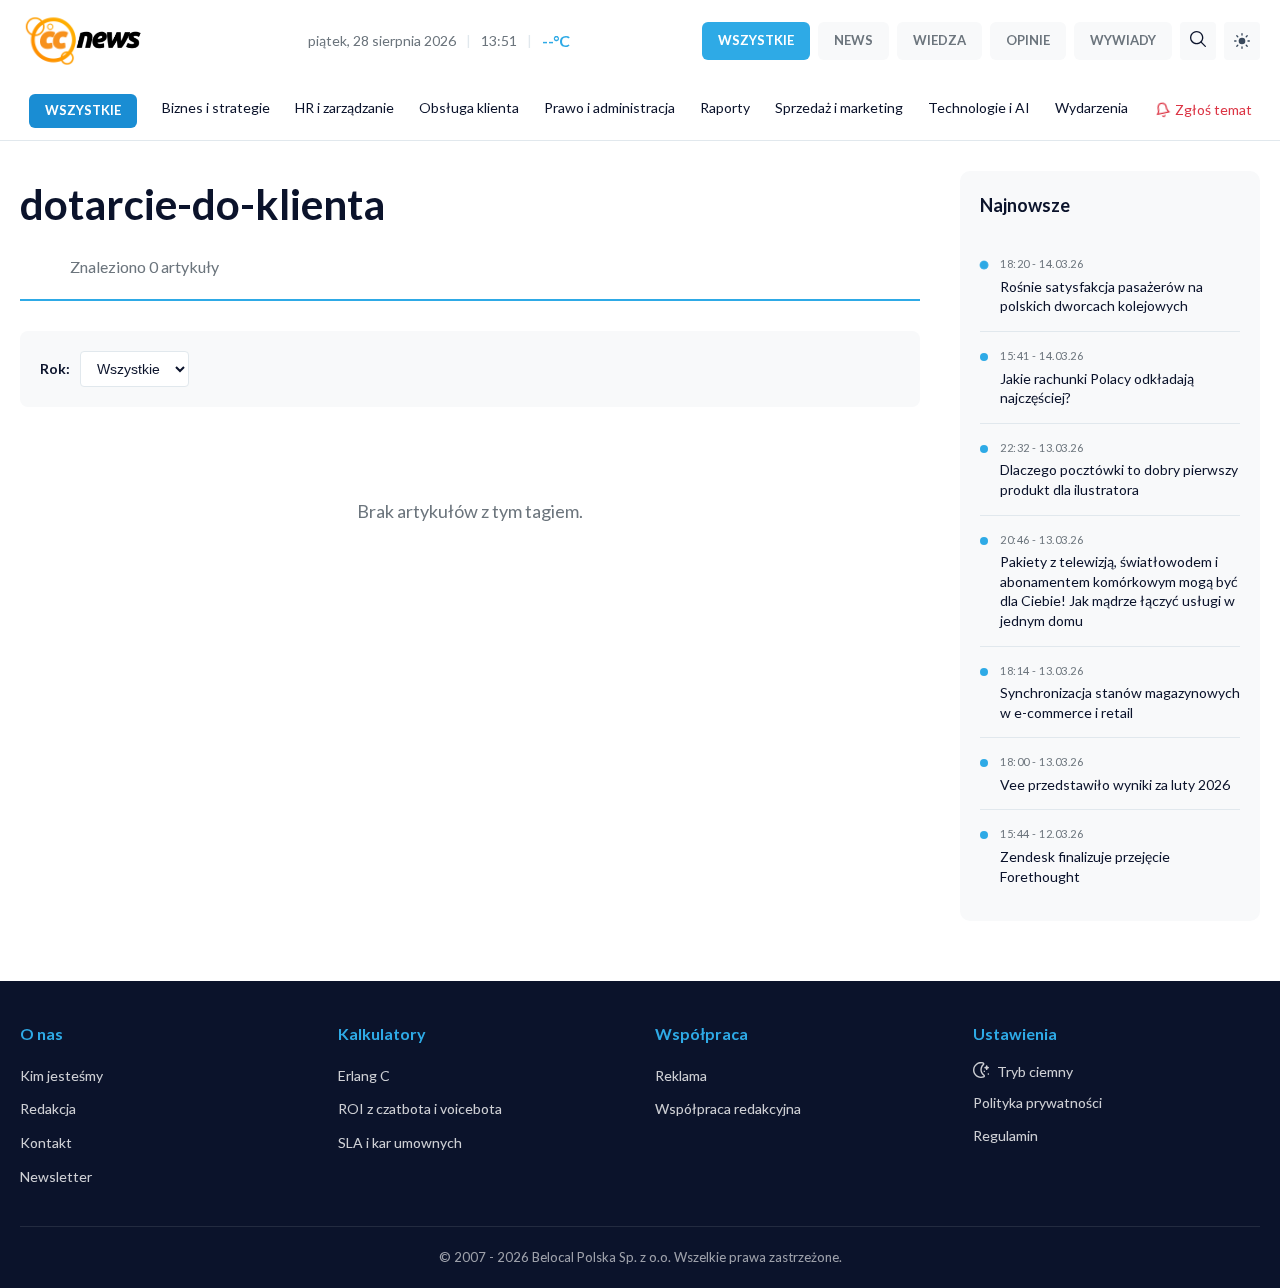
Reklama (681, 1075)
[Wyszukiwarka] (1198, 41)
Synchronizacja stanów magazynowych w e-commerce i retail (1120, 702)
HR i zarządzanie (344, 107)
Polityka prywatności (1037, 1102)
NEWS (853, 40)
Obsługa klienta (469, 107)
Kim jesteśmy (61, 1075)
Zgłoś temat (1213, 109)
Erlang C (364, 1075)
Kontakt (46, 1142)
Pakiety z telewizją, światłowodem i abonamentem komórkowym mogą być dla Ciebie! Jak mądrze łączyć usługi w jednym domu (1119, 591)
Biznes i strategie (216, 107)
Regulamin (1005, 1135)
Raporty (725, 107)
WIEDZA (939, 40)
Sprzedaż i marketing (839, 107)
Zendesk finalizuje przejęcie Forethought (1085, 866)
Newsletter (56, 1176)
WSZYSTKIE (756, 40)
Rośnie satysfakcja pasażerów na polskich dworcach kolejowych (1101, 296)
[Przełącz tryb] (1242, 41)
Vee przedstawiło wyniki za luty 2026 (1115, 784)
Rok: (55, 368)
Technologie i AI (979, 107)
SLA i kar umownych (400, 1142)
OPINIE (1028, 40)
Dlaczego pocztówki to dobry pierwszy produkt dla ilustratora (1119, 479)
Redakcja (48, 1108)
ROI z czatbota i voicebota (420, 1108)
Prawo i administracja (609, 107)
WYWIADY (1123, 40)
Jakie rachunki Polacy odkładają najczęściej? (1097, 388)
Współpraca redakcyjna (728, 1108)
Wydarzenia (1091, 107)
